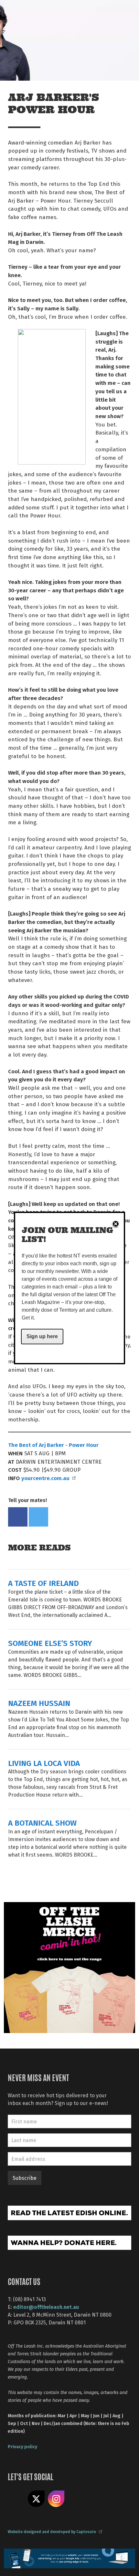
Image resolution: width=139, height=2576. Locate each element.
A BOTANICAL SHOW (42, 1823)
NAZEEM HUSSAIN (39, 1703)
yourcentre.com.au (45, 1478)
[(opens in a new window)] (69, 1967)
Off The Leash (20, 12)
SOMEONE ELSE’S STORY (50, 1643)
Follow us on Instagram (56, 2499)
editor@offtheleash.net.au (46, 2307)
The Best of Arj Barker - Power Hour (53, 1445)
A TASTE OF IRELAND (43, 1583)
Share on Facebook (18, 1517)
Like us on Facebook (16, 2499)
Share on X (36, 2499)
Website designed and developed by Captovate (52, 2531)
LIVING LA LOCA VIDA (44, 1763)
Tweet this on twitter (38, 1517)
